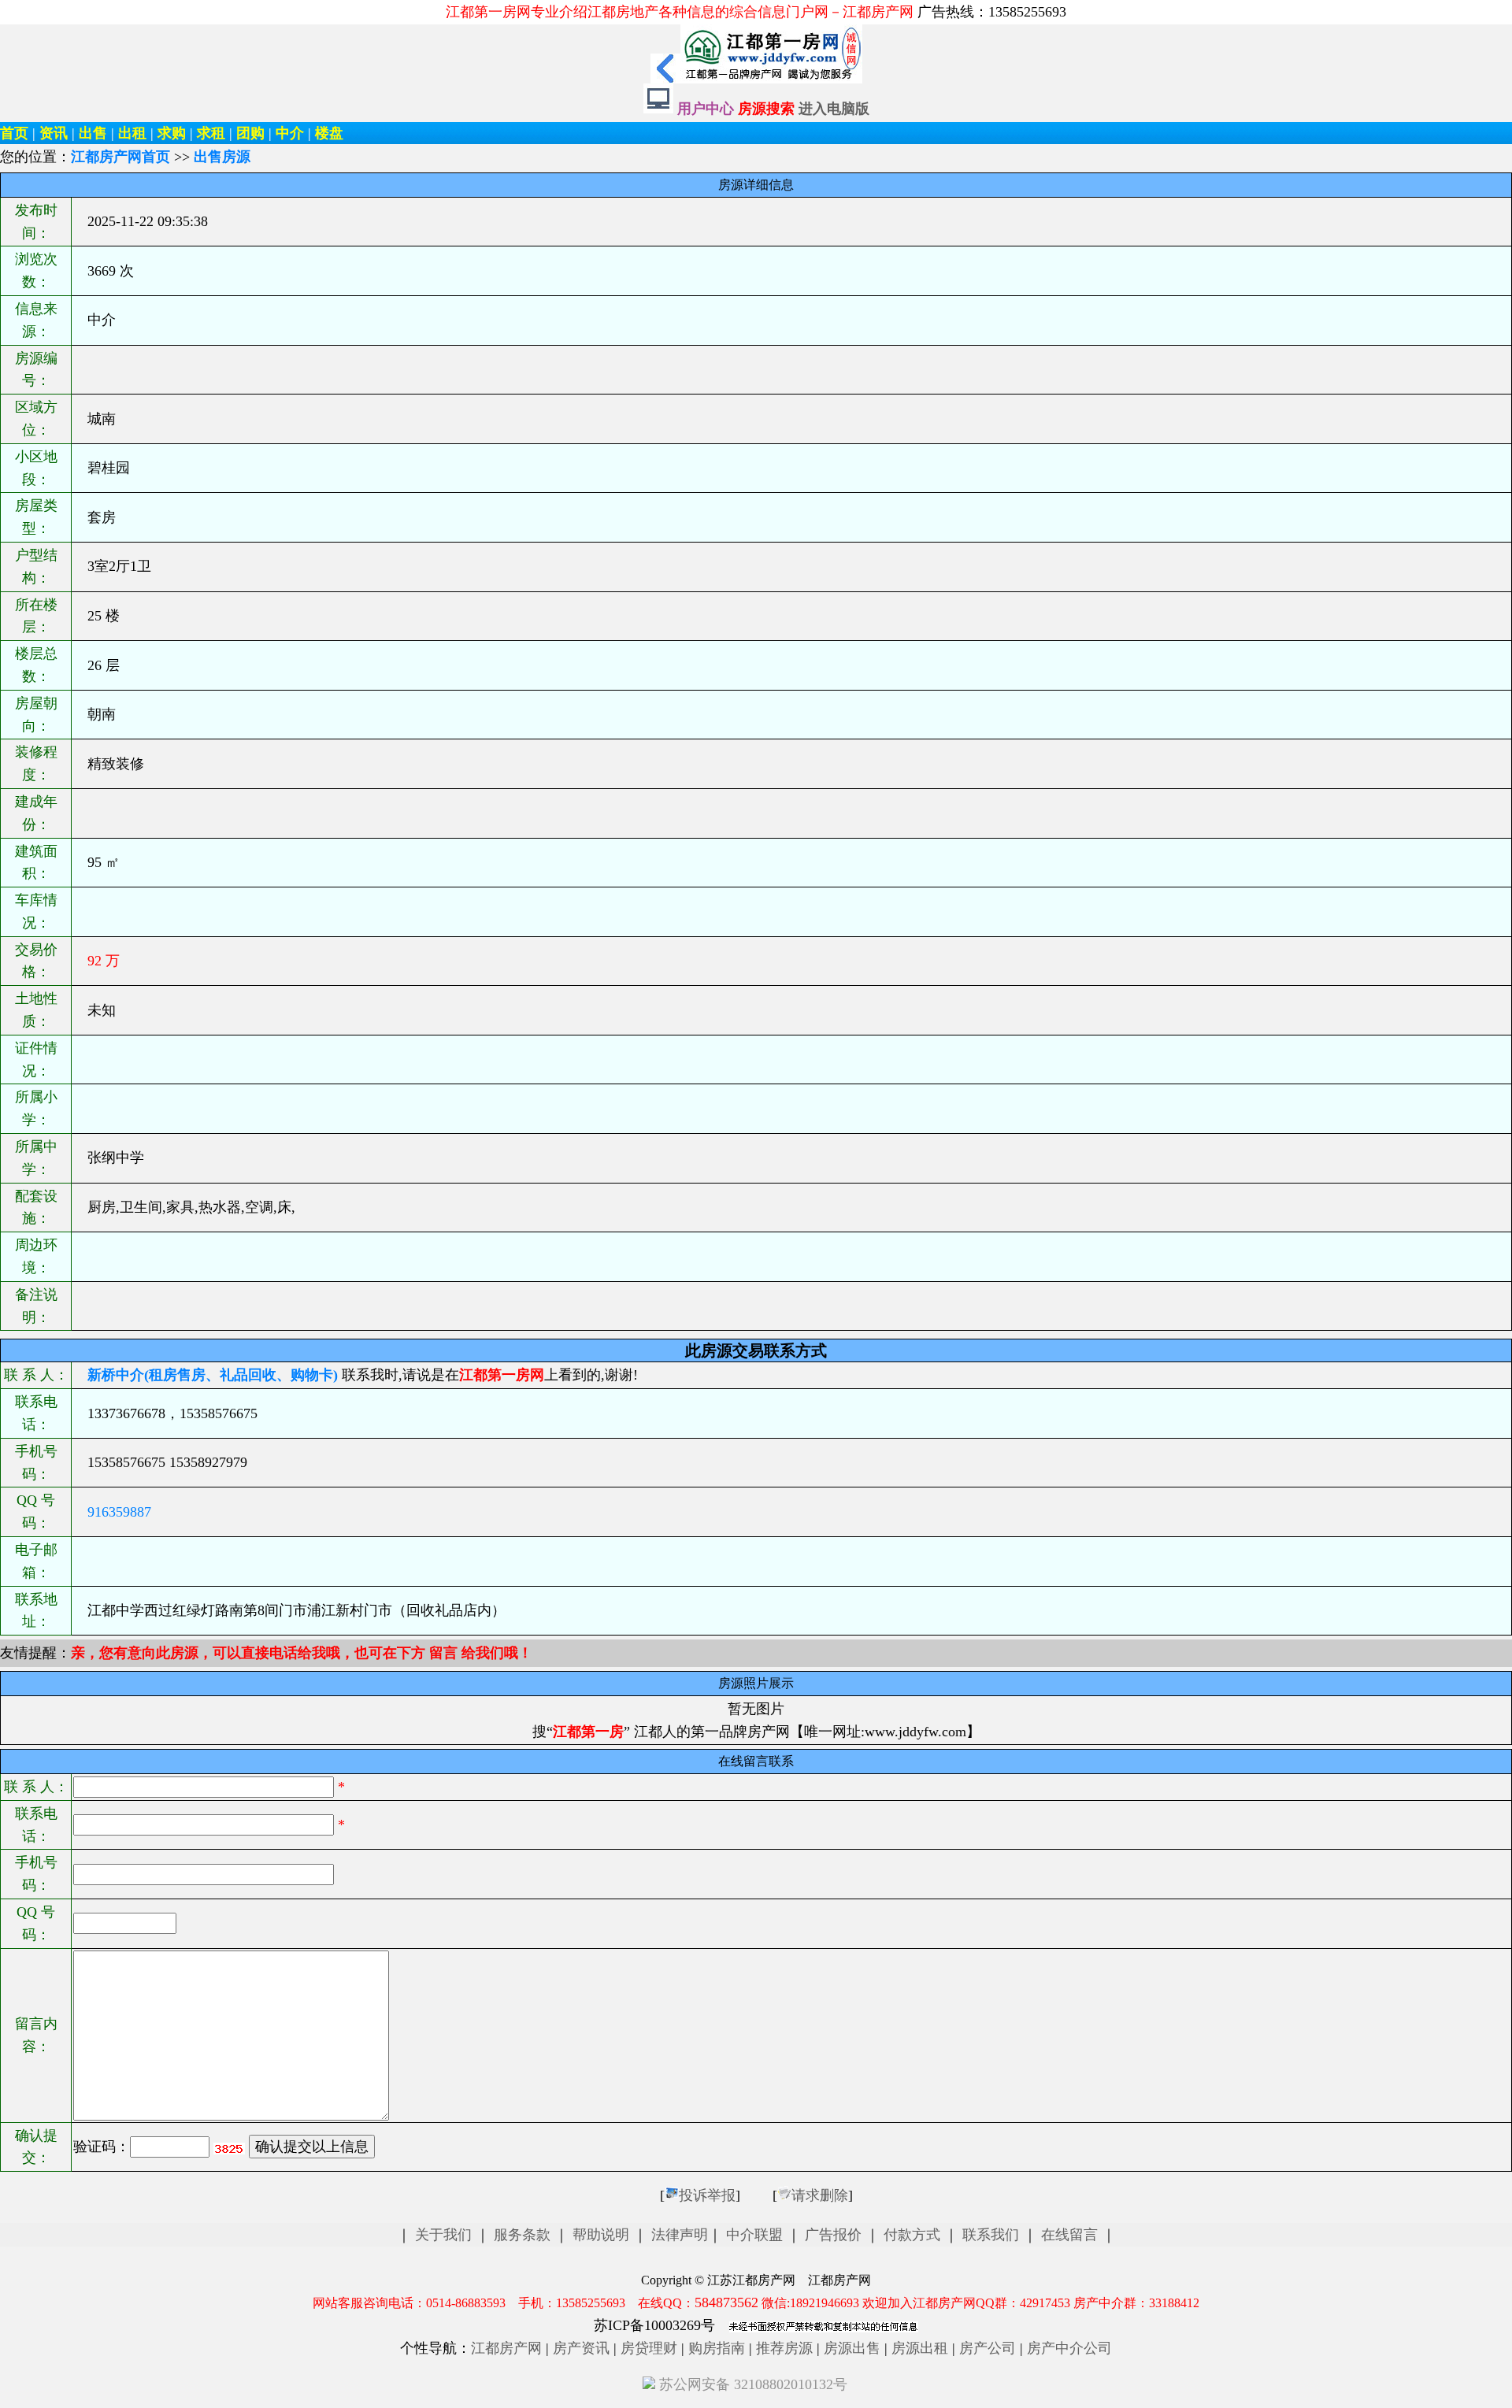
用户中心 (706, 109)
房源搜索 (768, 109)
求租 (211, 133)
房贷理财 (649, 2348)
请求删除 (820, 2195)
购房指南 (717, 2348)
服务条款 (522, 2235)
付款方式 (912, 2235)
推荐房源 (784, 2348)
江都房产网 (506, 2348)
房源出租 (920, 2348)
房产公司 (988, 2348)
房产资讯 (581, 2348)
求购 (172, 133)
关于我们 (443, 2235)
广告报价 (833, 2235)
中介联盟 (754, 2235)
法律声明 (680, 2235)
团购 (250, 133)
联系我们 (991, 2235)
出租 (132, 133)
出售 (93, 133)
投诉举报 (707, 2195)
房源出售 (852, 2348)
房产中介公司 (1069, 2348)
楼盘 (329, 133)
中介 (290, 133)
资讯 (54, 133)
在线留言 (1069, 2235)
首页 (14, 133)
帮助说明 (601, 2235)
